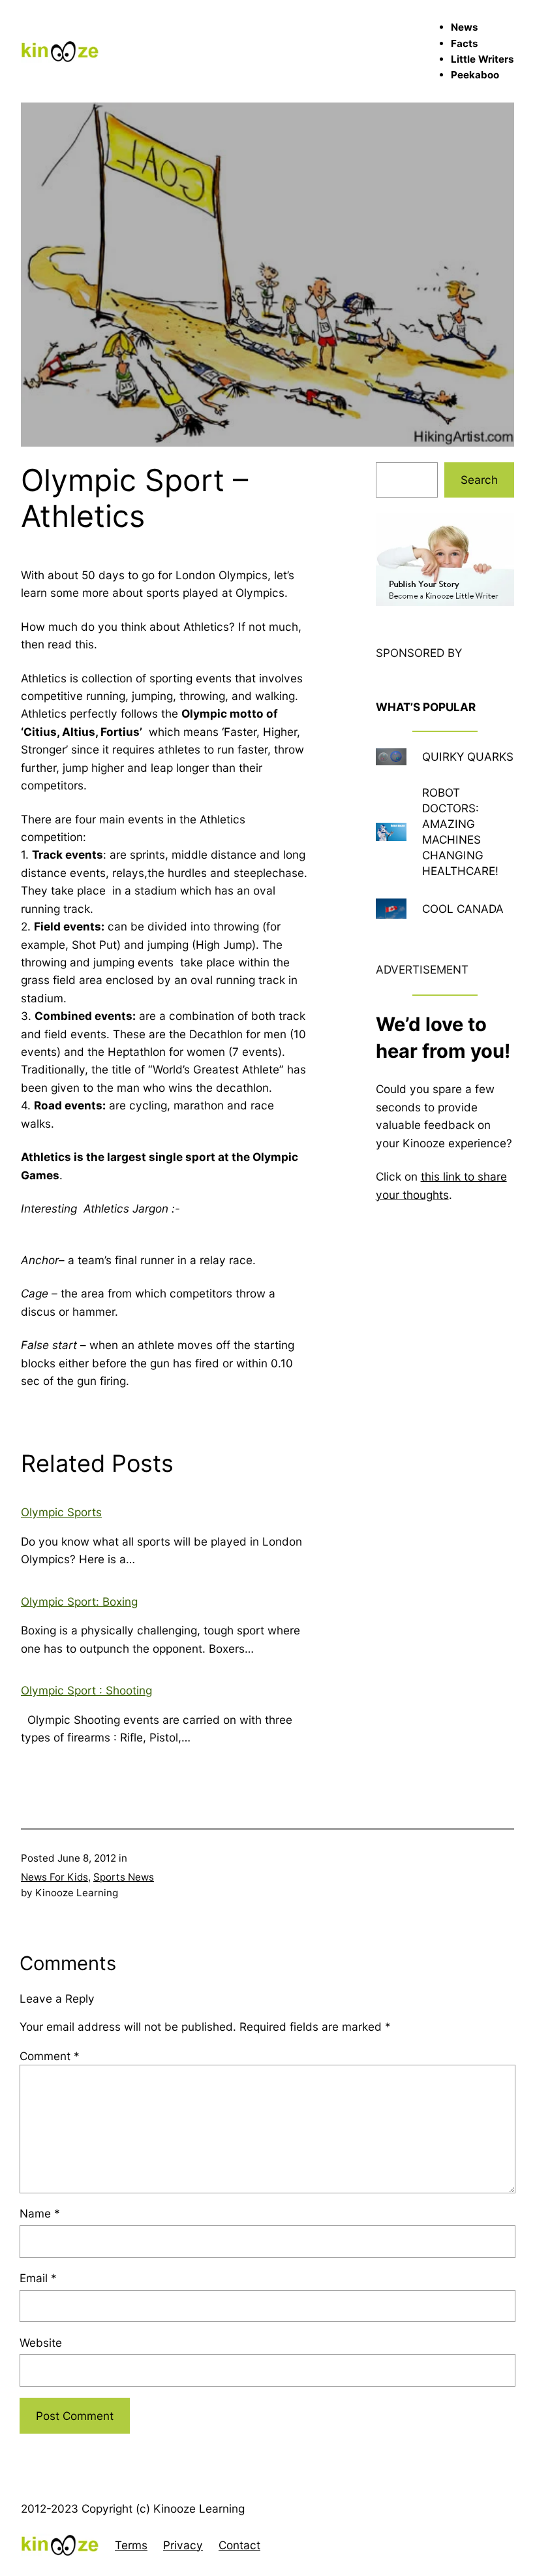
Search (479, 480)
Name (40, 2213)
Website (41, 2343)
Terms (131, 2545)
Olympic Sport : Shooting (86, 1690)
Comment (50, 2056)
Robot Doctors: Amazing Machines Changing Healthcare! (460, 832)
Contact (239, 2545)
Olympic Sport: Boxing (79, 1601)
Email (38, 2278)
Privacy (183, 2545)
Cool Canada (463, 909)
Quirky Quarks (468, 756)
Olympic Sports (61, 1512)
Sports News (124, 1877)
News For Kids (54, 1877)
